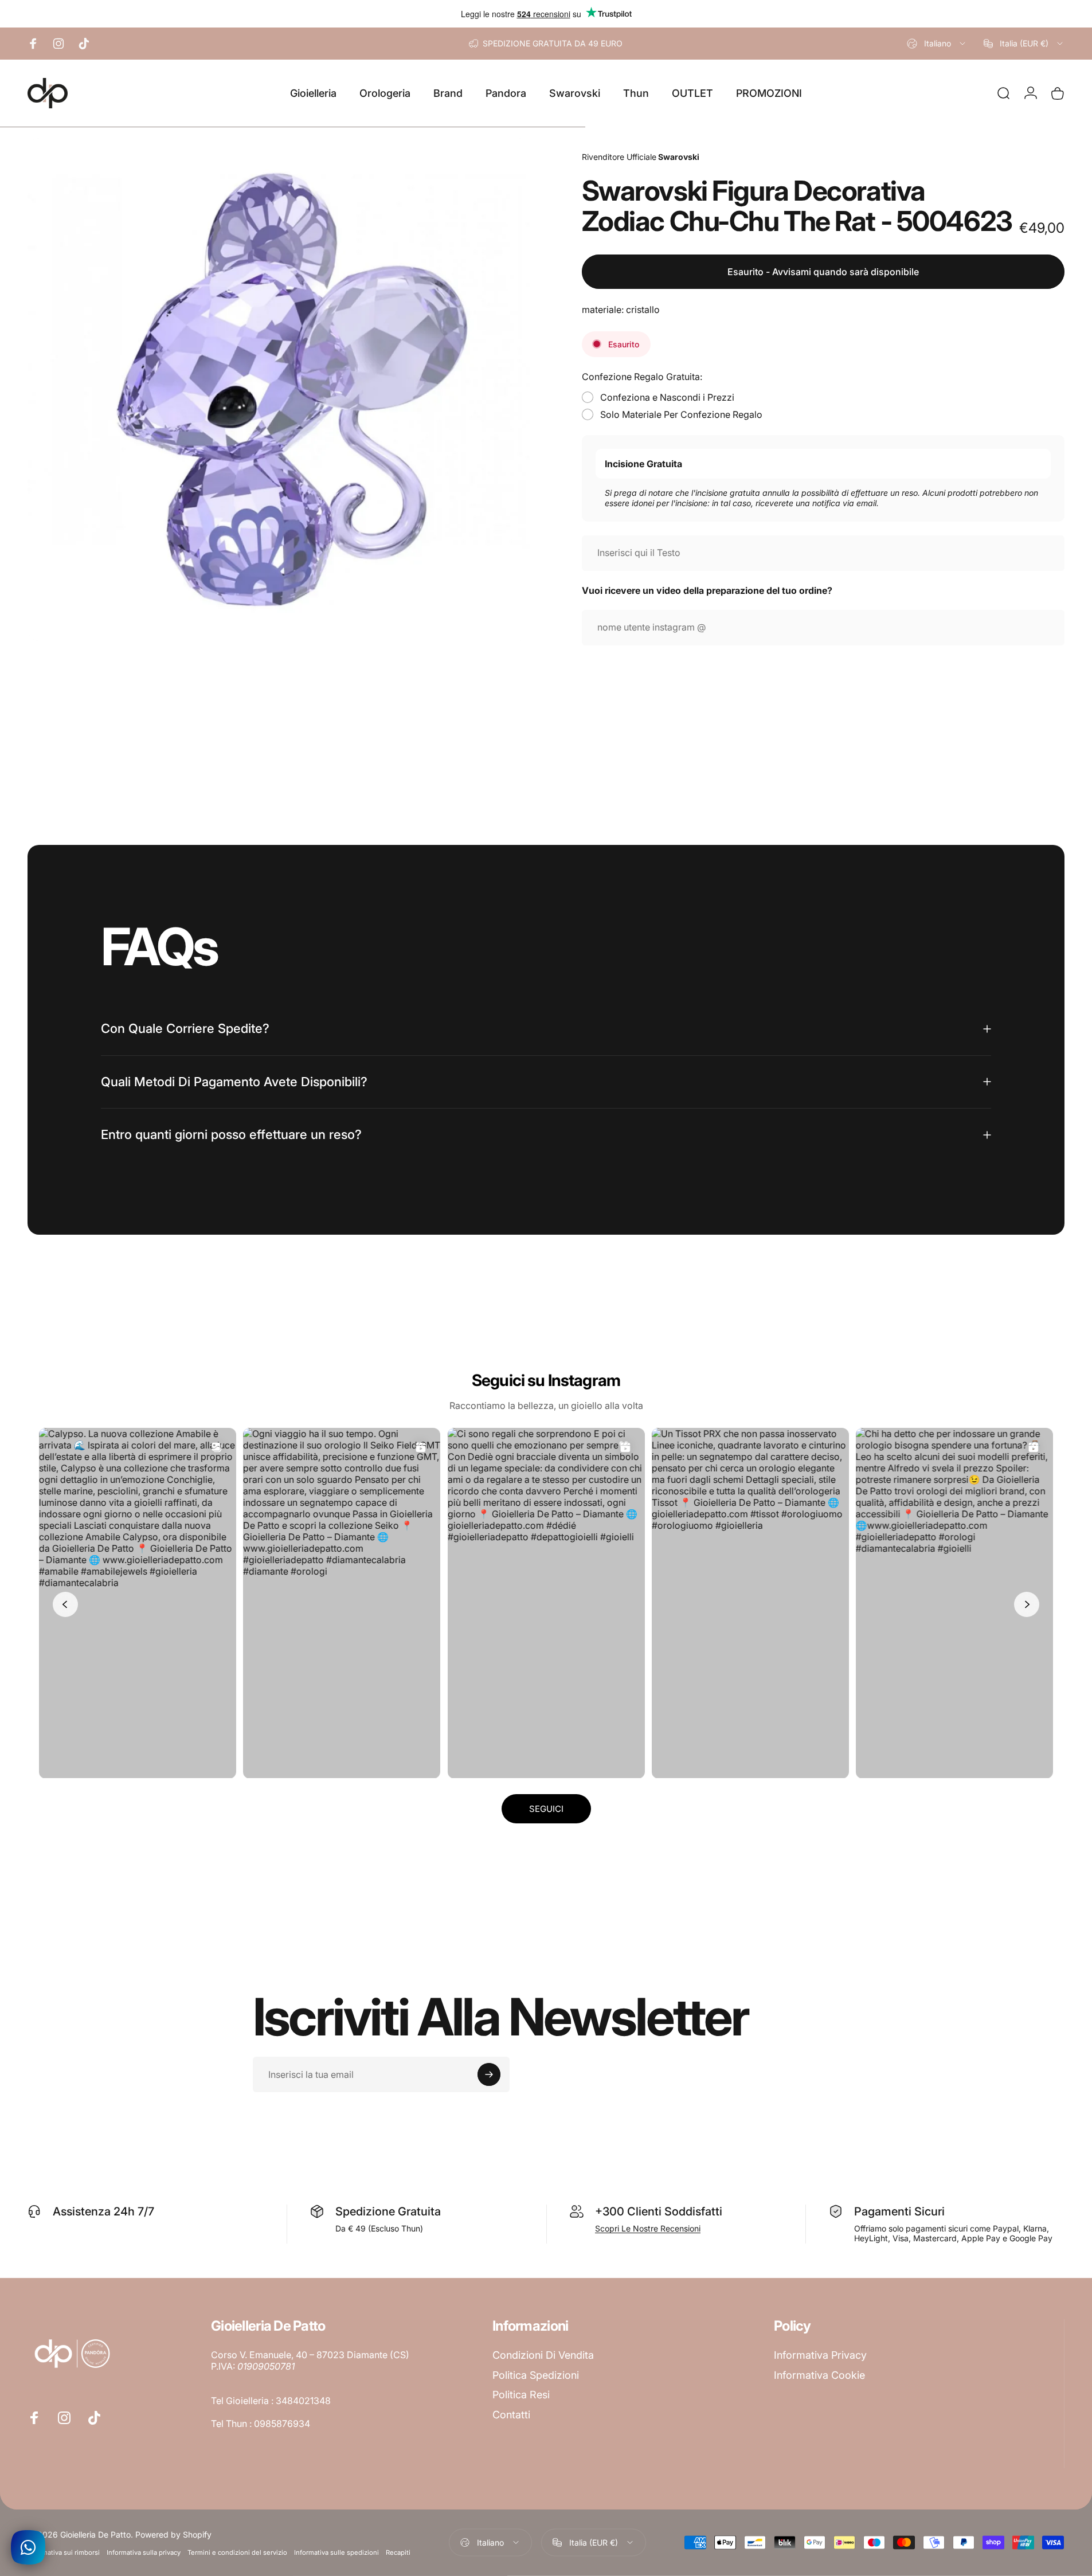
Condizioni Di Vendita (543, 2355)
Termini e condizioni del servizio (237, 2552)
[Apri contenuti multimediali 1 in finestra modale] (279, 389)
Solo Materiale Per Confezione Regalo (681, 414)
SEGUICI (546, 1809)
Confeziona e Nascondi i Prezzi (667, 397)
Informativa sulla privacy (144, 2552)
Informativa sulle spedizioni (336, 2552)
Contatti (511, 2415)
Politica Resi (521, 2395)
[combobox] (937, 44)
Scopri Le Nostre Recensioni (648, 2228)
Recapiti (398, 2552)
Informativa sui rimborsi (64, 2552)
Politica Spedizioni (536, 2375)
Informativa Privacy (820, 2355)
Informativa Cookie (819, 2375)
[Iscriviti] (489, 2074)
